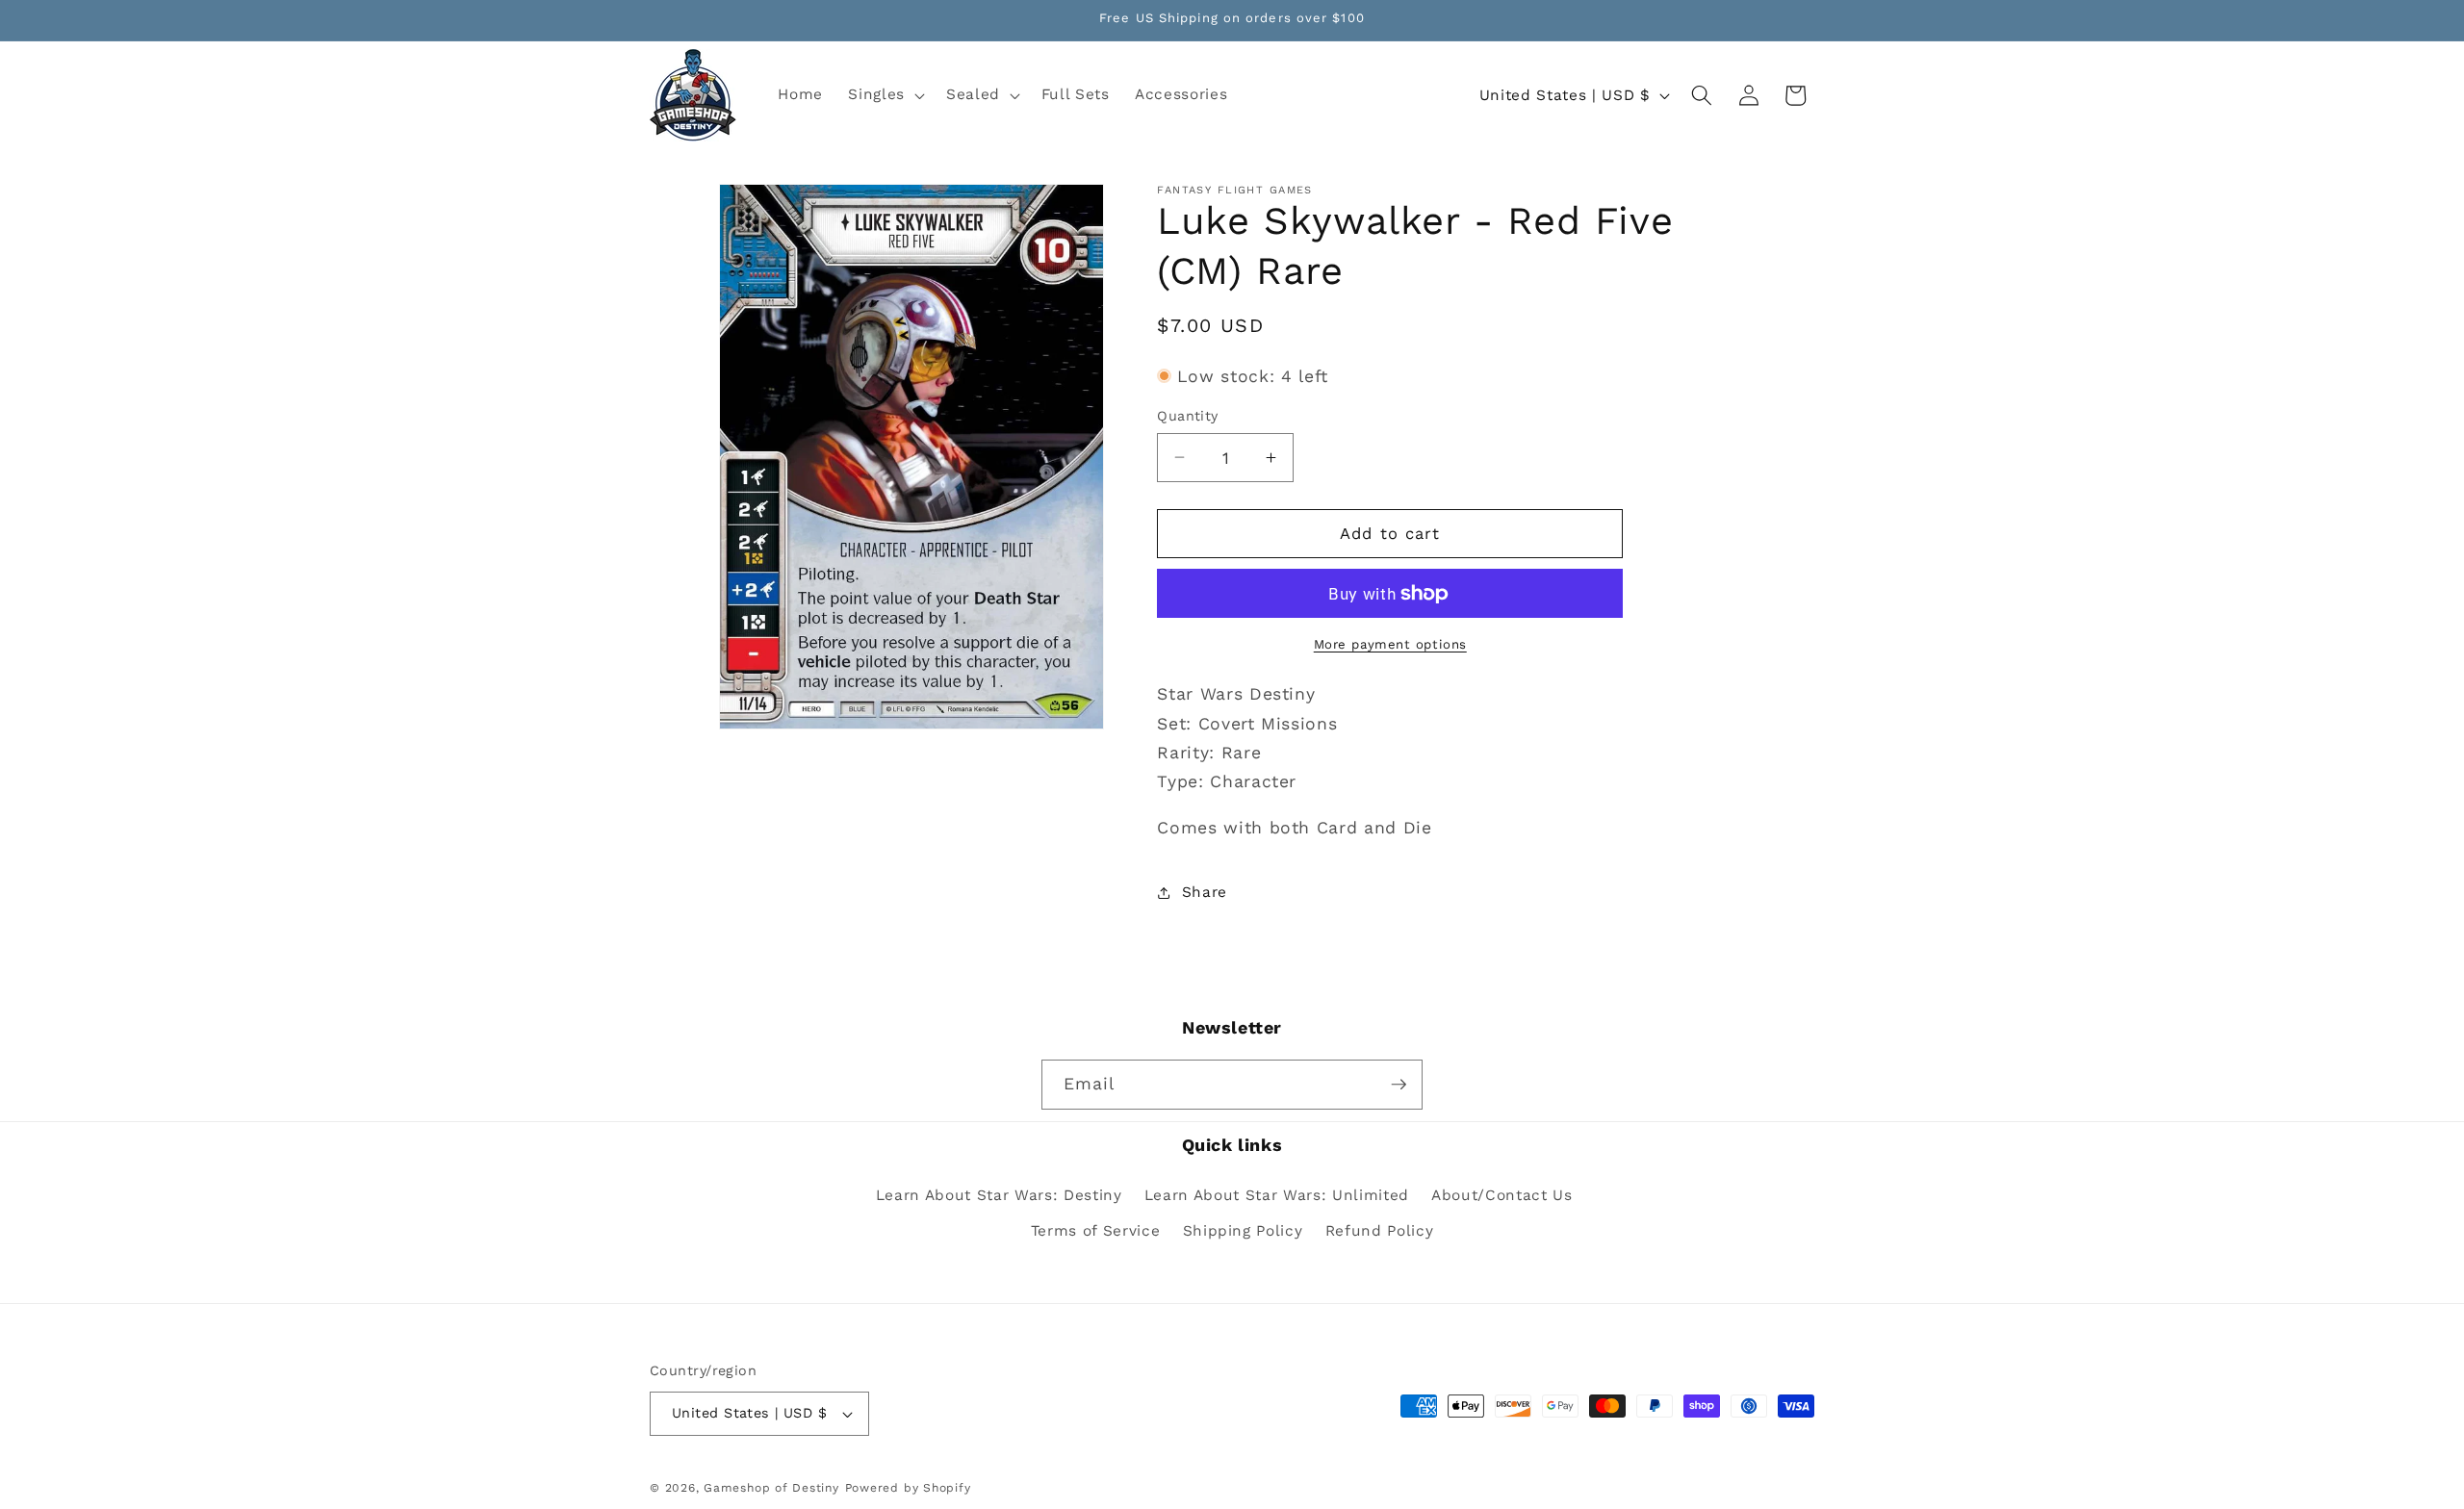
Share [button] (1205, 892)
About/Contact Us (1502, 1195)
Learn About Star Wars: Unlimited (1277, 1195)
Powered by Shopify (908, 1488)
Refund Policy (1380, 1231)
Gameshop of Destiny (771, 1488)
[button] (885, 95)
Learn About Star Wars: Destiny (999, 1195)
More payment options (1390, 644)
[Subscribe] (1399, 1085)
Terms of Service (1096, 1231)
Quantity (1188, 416)
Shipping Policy (1243, 1231)
